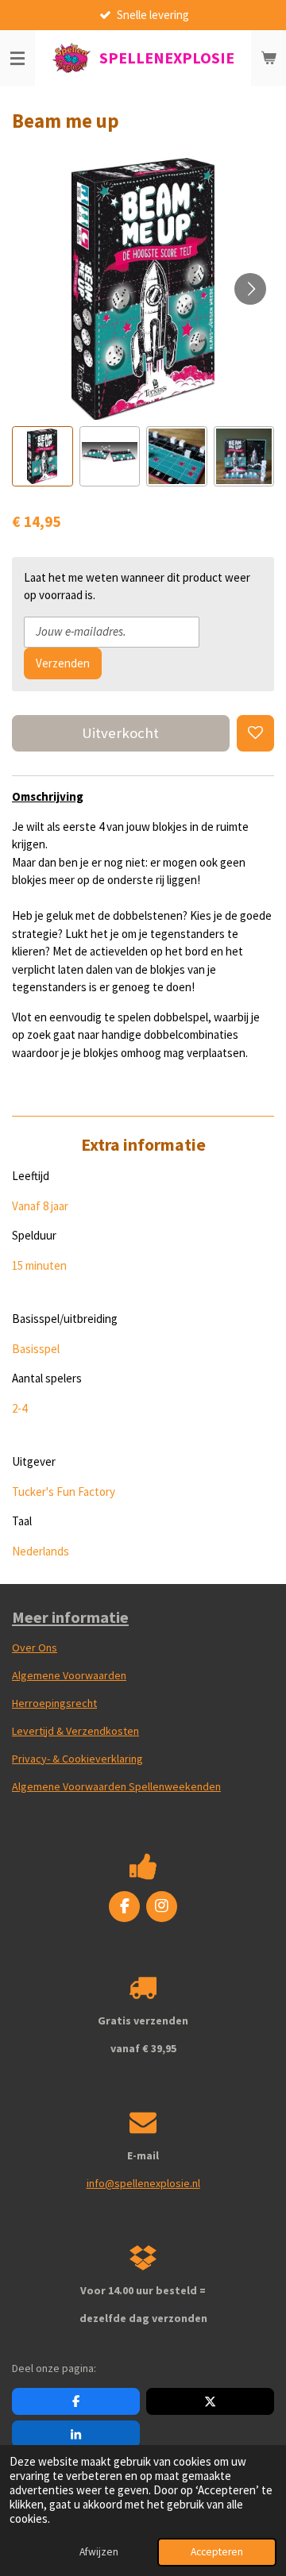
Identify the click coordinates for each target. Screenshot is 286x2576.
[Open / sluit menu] (17, 58)
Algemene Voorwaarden (69, 1675)
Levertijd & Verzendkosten (75, 1731)
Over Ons (35, 1647)
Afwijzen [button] (99, 2552)
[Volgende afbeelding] (250, 289)
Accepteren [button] (217, 2552)
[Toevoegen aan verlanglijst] (255, 734)
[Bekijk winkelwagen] (269, 58)
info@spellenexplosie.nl (143, 2183)
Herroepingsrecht (54, 1703)
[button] (43, 457)
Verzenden (63, 663)
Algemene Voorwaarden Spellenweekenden (116, 1786)
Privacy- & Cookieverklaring (77, 1759)
